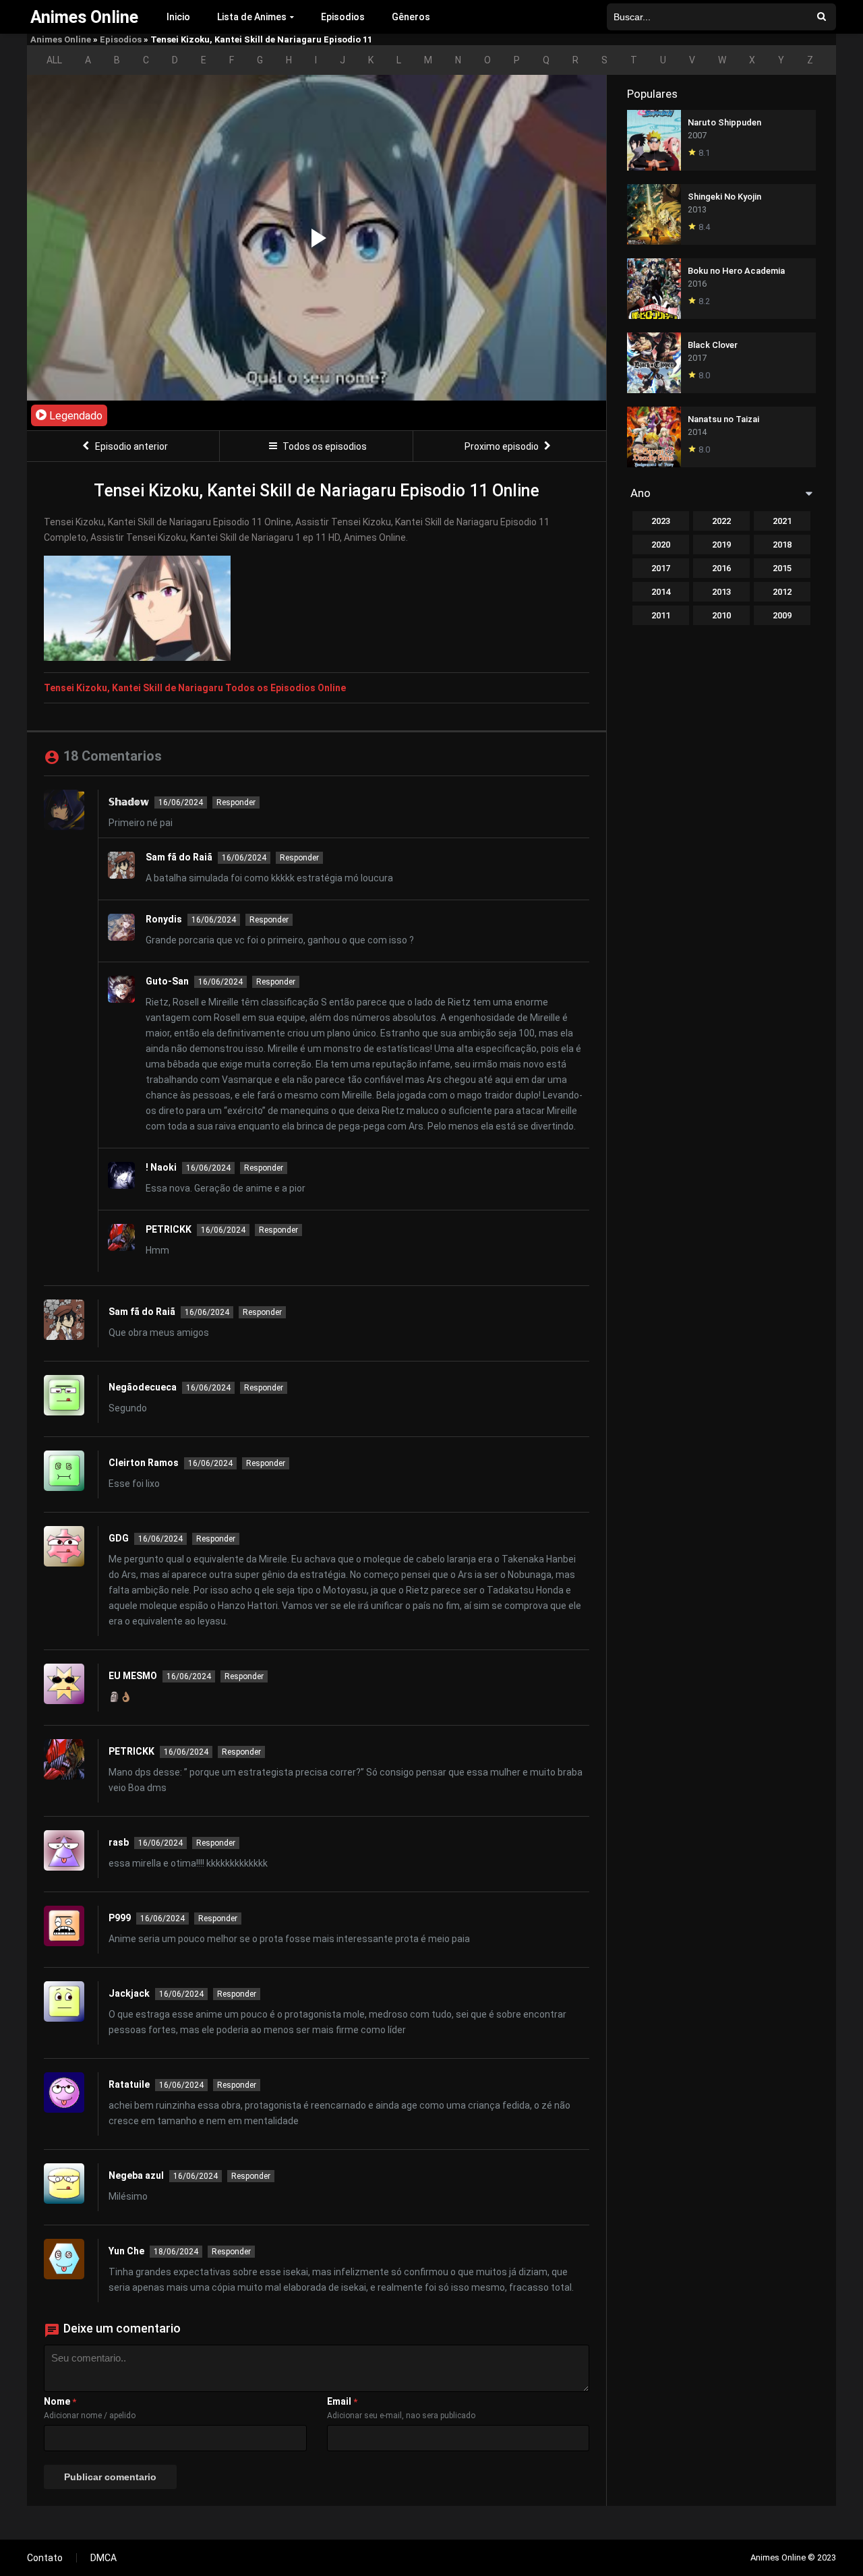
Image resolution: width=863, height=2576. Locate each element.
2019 (721, 545)
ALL (54, 60)
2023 (661, 521)
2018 (782, 545)
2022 (721, 521)
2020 (661, 545)
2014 (661, 592)
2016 (721, 568)
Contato (45, 2558)
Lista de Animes (252, 17)
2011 (661, 615)
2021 (782, 521)
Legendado (75, 416)
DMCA (103, 2558)
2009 (782, 615)
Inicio (178, 17)
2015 (782, 568)
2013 (721, 592)
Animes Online (61, 39)
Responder (236, 802)
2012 (782, 592)
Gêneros (411, 17)
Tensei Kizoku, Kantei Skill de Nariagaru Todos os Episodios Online (195, 688)
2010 (721, 615)
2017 (661, 568)
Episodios (343, 17)
